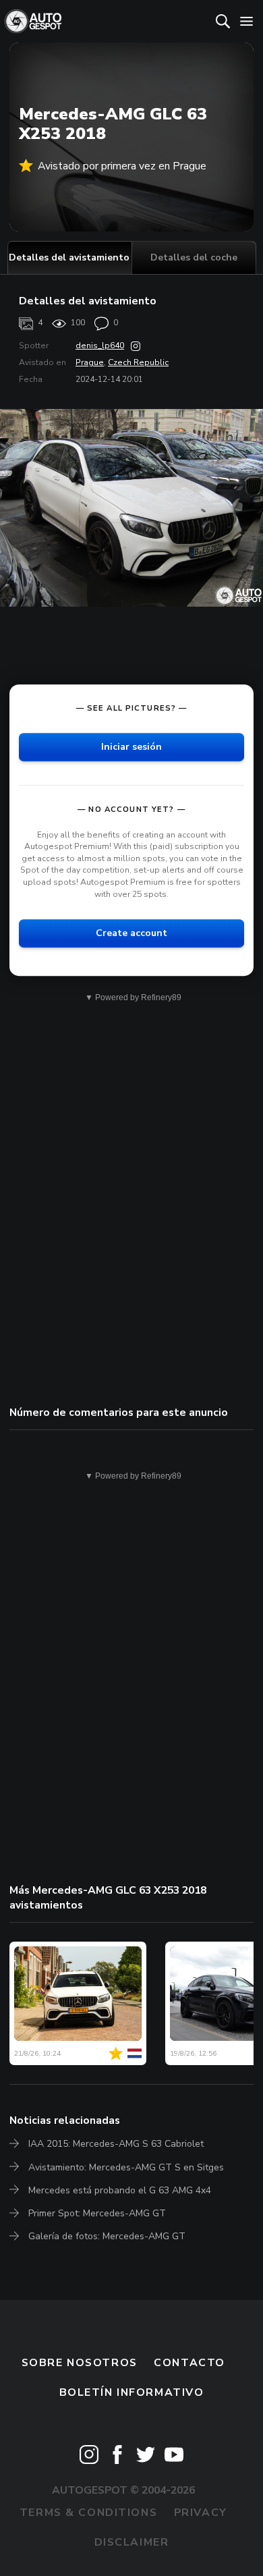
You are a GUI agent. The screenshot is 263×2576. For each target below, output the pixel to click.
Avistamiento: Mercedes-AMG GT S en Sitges (126, 2167)
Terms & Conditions (88, 2513)
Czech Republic (138, 362)
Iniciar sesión (131, 747)
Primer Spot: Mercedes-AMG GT (97, 2213)
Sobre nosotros (80, 2363)
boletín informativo (132, 2392)
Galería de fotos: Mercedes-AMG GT (107, 2236)
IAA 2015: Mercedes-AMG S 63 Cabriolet (116, 2144)
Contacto (189, 2363)
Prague (90, 362)
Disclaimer (132, 2542)
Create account (131, 933)
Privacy (201, 2513)
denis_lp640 (100, 346)
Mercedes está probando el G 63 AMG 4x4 (120, 2190)
